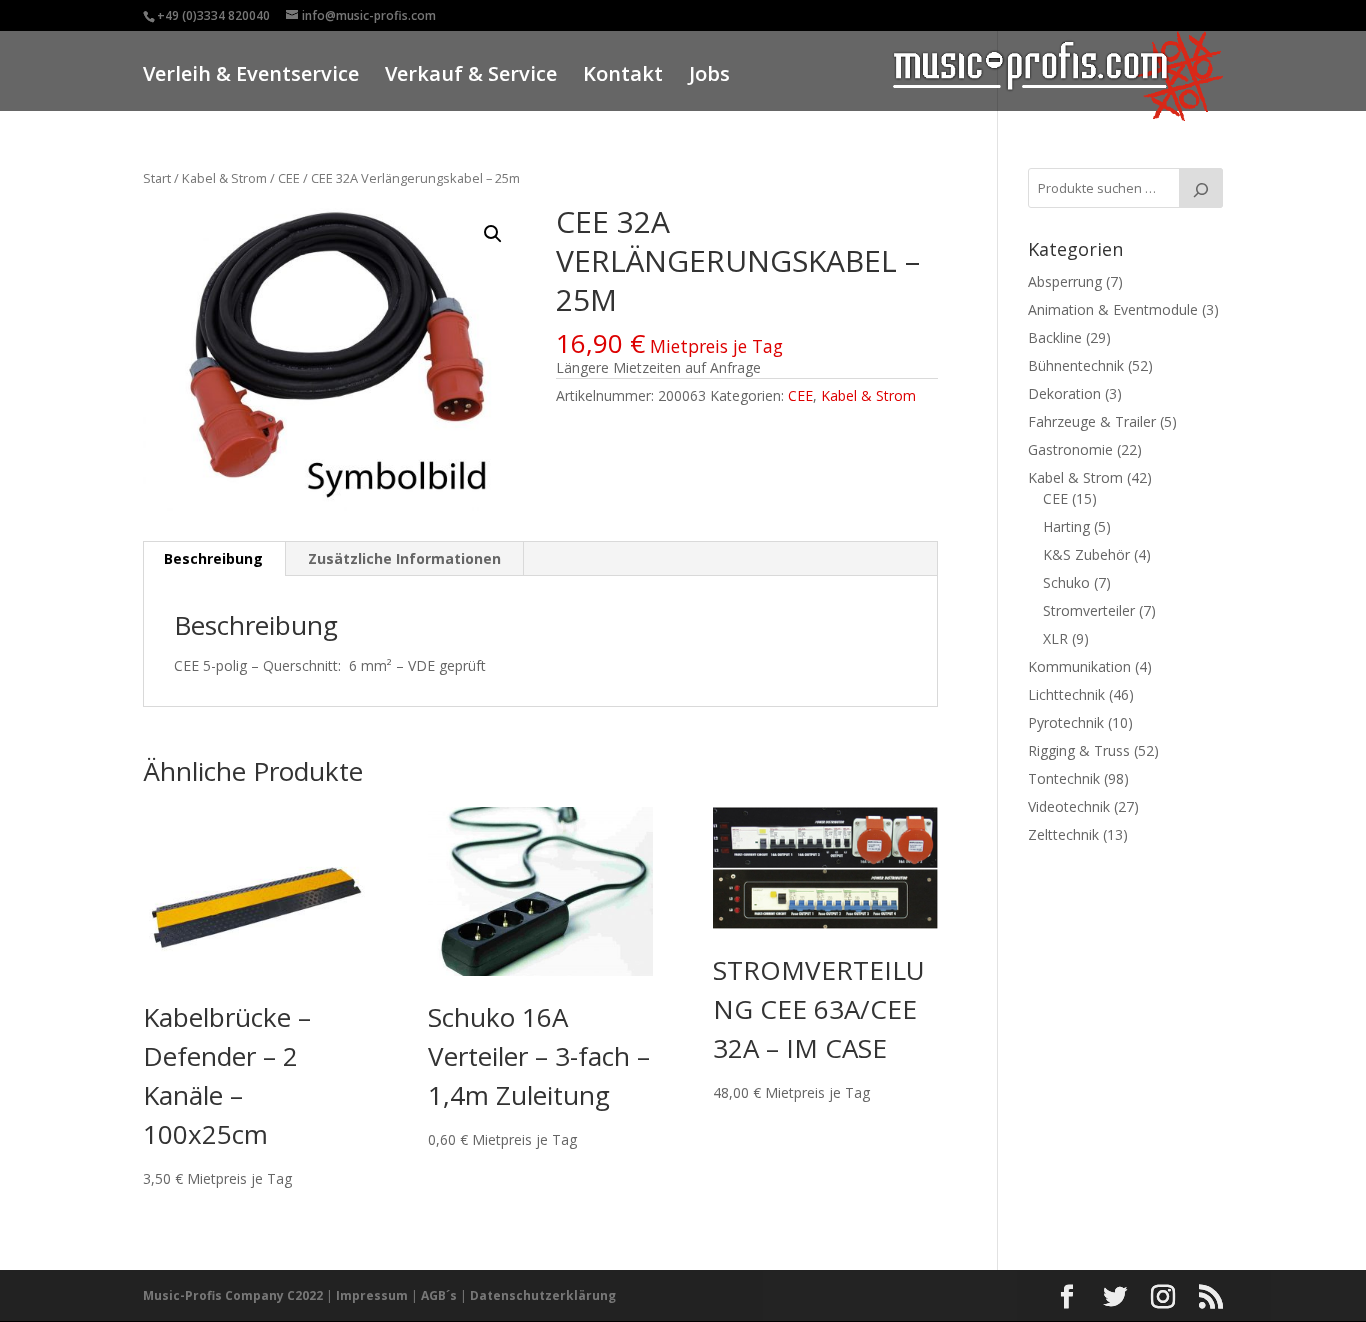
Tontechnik (1064, 778)
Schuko (1066, 582)
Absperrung (1065, 281)
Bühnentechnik (1076, 365)
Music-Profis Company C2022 (234, 1295)
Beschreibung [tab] (213, 558)
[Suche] (1201, 188)
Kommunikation (1079, 666)
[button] (493, 234)
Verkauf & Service (471, 76)
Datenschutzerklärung (543, 1295)
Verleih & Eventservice (251, 76)
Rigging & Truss (1079, 750)
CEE (289, 178)
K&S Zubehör (1086, 554)
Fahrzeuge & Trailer (1092, 421)
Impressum (372, 1295)
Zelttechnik (1063, 834)
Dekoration (1064, 393)
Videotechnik (1069, 806)
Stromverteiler (1089, 610)
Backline (1055, 337)
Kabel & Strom (224, 178)
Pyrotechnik (1066, 722)
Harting (1066, 526)
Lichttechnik (1066, 694)
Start (157, 178)
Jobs (709, 76)
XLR (1055, 638)
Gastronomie (1070, 449)
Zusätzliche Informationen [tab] (404, 558)
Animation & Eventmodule (1113, 309)
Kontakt (623, 76)
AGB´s (439, 1295)
